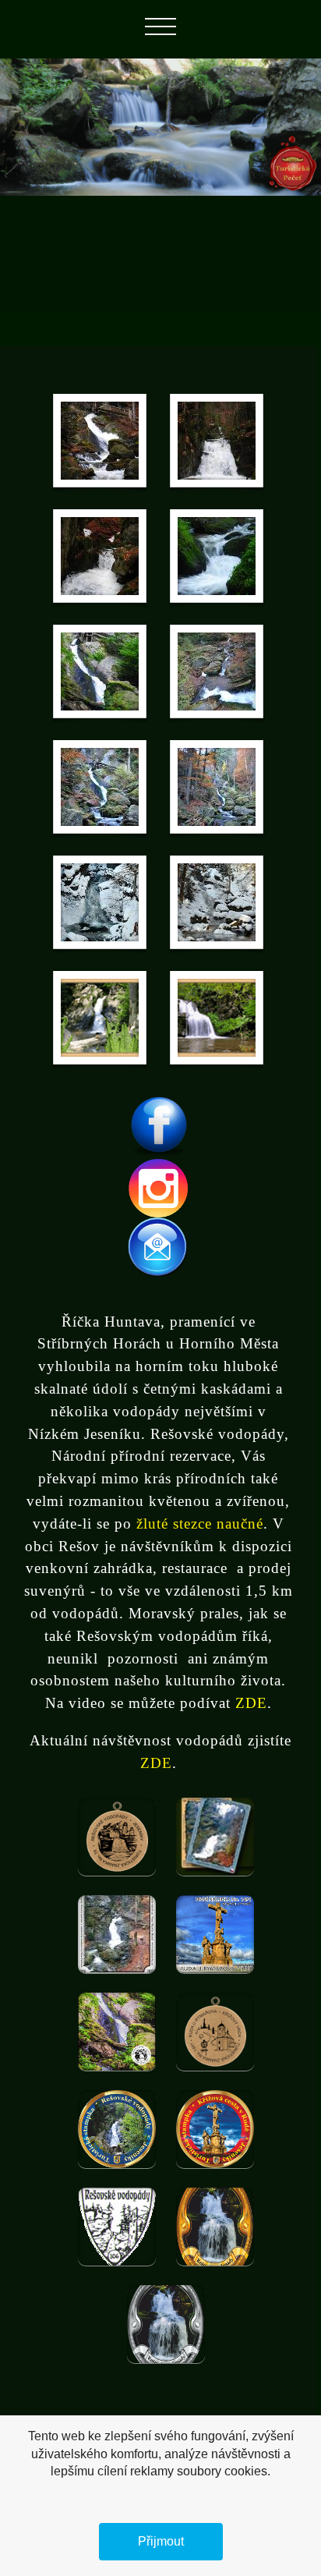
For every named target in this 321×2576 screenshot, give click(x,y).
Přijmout (161, 2541)
